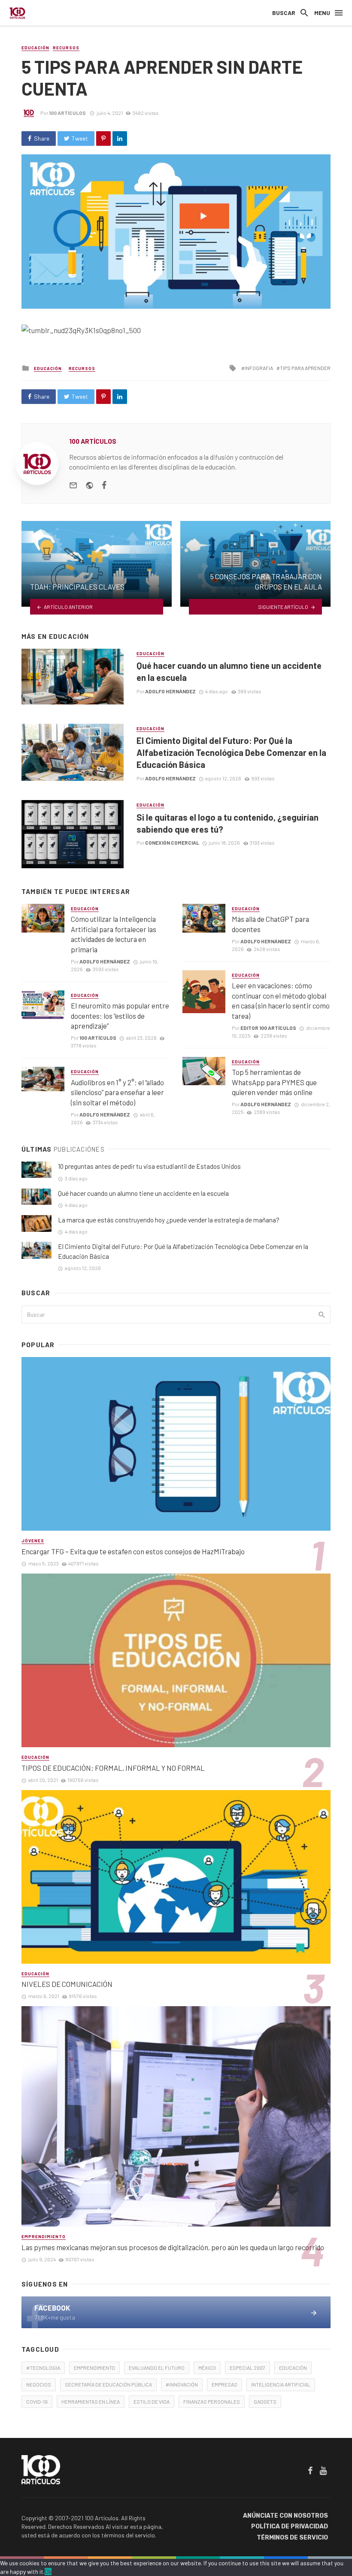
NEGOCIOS (39, 2384)
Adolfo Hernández (170, 691)
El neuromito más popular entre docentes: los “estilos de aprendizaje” (120, 1016)
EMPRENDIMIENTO (94, 2368)
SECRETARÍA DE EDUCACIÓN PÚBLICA (108, 2384)
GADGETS (265, 2401)
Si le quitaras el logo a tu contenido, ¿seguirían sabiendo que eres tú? (228, 823)
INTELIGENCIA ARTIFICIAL (281, 2384)
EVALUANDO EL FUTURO (157, 2368)
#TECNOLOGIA (43, 2368)
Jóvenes (33, 1541)
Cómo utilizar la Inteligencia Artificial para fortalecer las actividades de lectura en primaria (114, 934)
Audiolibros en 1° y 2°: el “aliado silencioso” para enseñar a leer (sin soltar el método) (117, 1092)
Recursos (66, 48)
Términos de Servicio (292, 2538)
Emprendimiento (44, 2236)
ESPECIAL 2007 (247, 2368)
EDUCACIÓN (293, 2368)
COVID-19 (37, 2401)
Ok (48, 2571)
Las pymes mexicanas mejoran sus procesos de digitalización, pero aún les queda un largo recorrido (173, 2247)
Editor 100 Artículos (268, 1028)
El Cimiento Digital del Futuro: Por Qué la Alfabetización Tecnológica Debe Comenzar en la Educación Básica (231, 752)
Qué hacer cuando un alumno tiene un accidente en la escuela (229, 671)
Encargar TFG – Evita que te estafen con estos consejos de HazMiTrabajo (133, 1551)
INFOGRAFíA (259, 368)
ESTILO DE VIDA (152, 2401)
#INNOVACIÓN (182, 2384)
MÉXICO (207, 2368)
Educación (35, 48)
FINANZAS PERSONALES (212, 2401)
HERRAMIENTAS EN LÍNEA (91, 2401)
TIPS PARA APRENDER (305, 368)
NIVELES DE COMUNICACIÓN (67, 1984)
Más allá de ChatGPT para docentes (270, 924)
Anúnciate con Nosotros (285, 2516)
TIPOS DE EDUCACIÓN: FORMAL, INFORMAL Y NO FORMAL (113, 1768)
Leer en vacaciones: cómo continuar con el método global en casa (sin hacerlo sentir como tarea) (281, 1001)
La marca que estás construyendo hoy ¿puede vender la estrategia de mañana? (169, 1220)
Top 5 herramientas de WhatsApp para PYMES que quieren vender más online (274, 1082)
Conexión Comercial (172, 843)
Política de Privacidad (290, 2526)
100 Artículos (67, 113)
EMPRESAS (225, 2384)
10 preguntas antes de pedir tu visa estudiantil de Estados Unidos (149, 1166)
